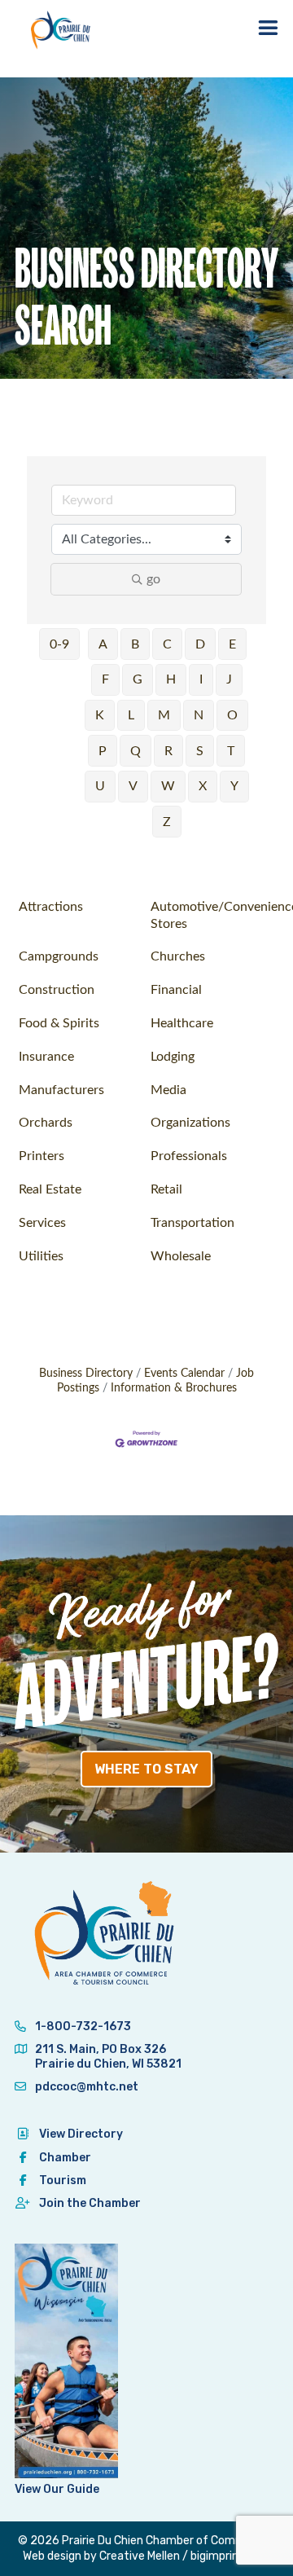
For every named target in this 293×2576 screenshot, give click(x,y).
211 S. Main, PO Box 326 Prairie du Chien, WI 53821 (108, 2057)
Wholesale (181, 1256)
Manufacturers (61, 1090)
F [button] (105, 679)
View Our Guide (57, 2489)
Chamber (65, 2158)
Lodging (173, 1057)
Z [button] (167, 822)
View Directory (81, 2134)
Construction (57, 990)
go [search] (153, 579)
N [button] (199, 715)
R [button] (168, 751)
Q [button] (136, 751)
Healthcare (182, 1023)
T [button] (231, 751)
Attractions (51, 907)
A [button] (103, 644)
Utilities (41, 1256)
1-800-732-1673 (82, 2027)
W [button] (168, 786)
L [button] (131, 715)
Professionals (189, 1156)
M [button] (164, 715)
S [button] (200, 751)
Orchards (46, 1123)
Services (42, 1223)
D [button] (200, 644)
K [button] (100, 715)
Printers (42, 1156)
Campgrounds (59, 956)
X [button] (203, 786)
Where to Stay (146, 1769)
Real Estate (50, 1189)
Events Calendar (184, 1374)
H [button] (171, 679)
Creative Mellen (140, 2556)
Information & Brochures (174, 1388)
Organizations (190, 1123)
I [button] (201, 679)
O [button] (232, 715)
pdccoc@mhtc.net (85, 2087)
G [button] (138, 679)
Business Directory (86, 1374)
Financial (176, 990)
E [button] (232, 644)
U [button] (100, 786)
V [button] (133, 786)
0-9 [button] (59, 644)
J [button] (229, 679)
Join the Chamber (90, 2203)
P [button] (103, 751)
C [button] (167, 644)
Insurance (46, 1057)
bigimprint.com (230, 2556)
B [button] (135, 644)
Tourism (63, 2180)
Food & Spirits (59, 1023)
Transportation (192, 1223)
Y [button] (234, 786)
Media (168, 1090)
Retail (166, 1189)
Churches (178, 956)
